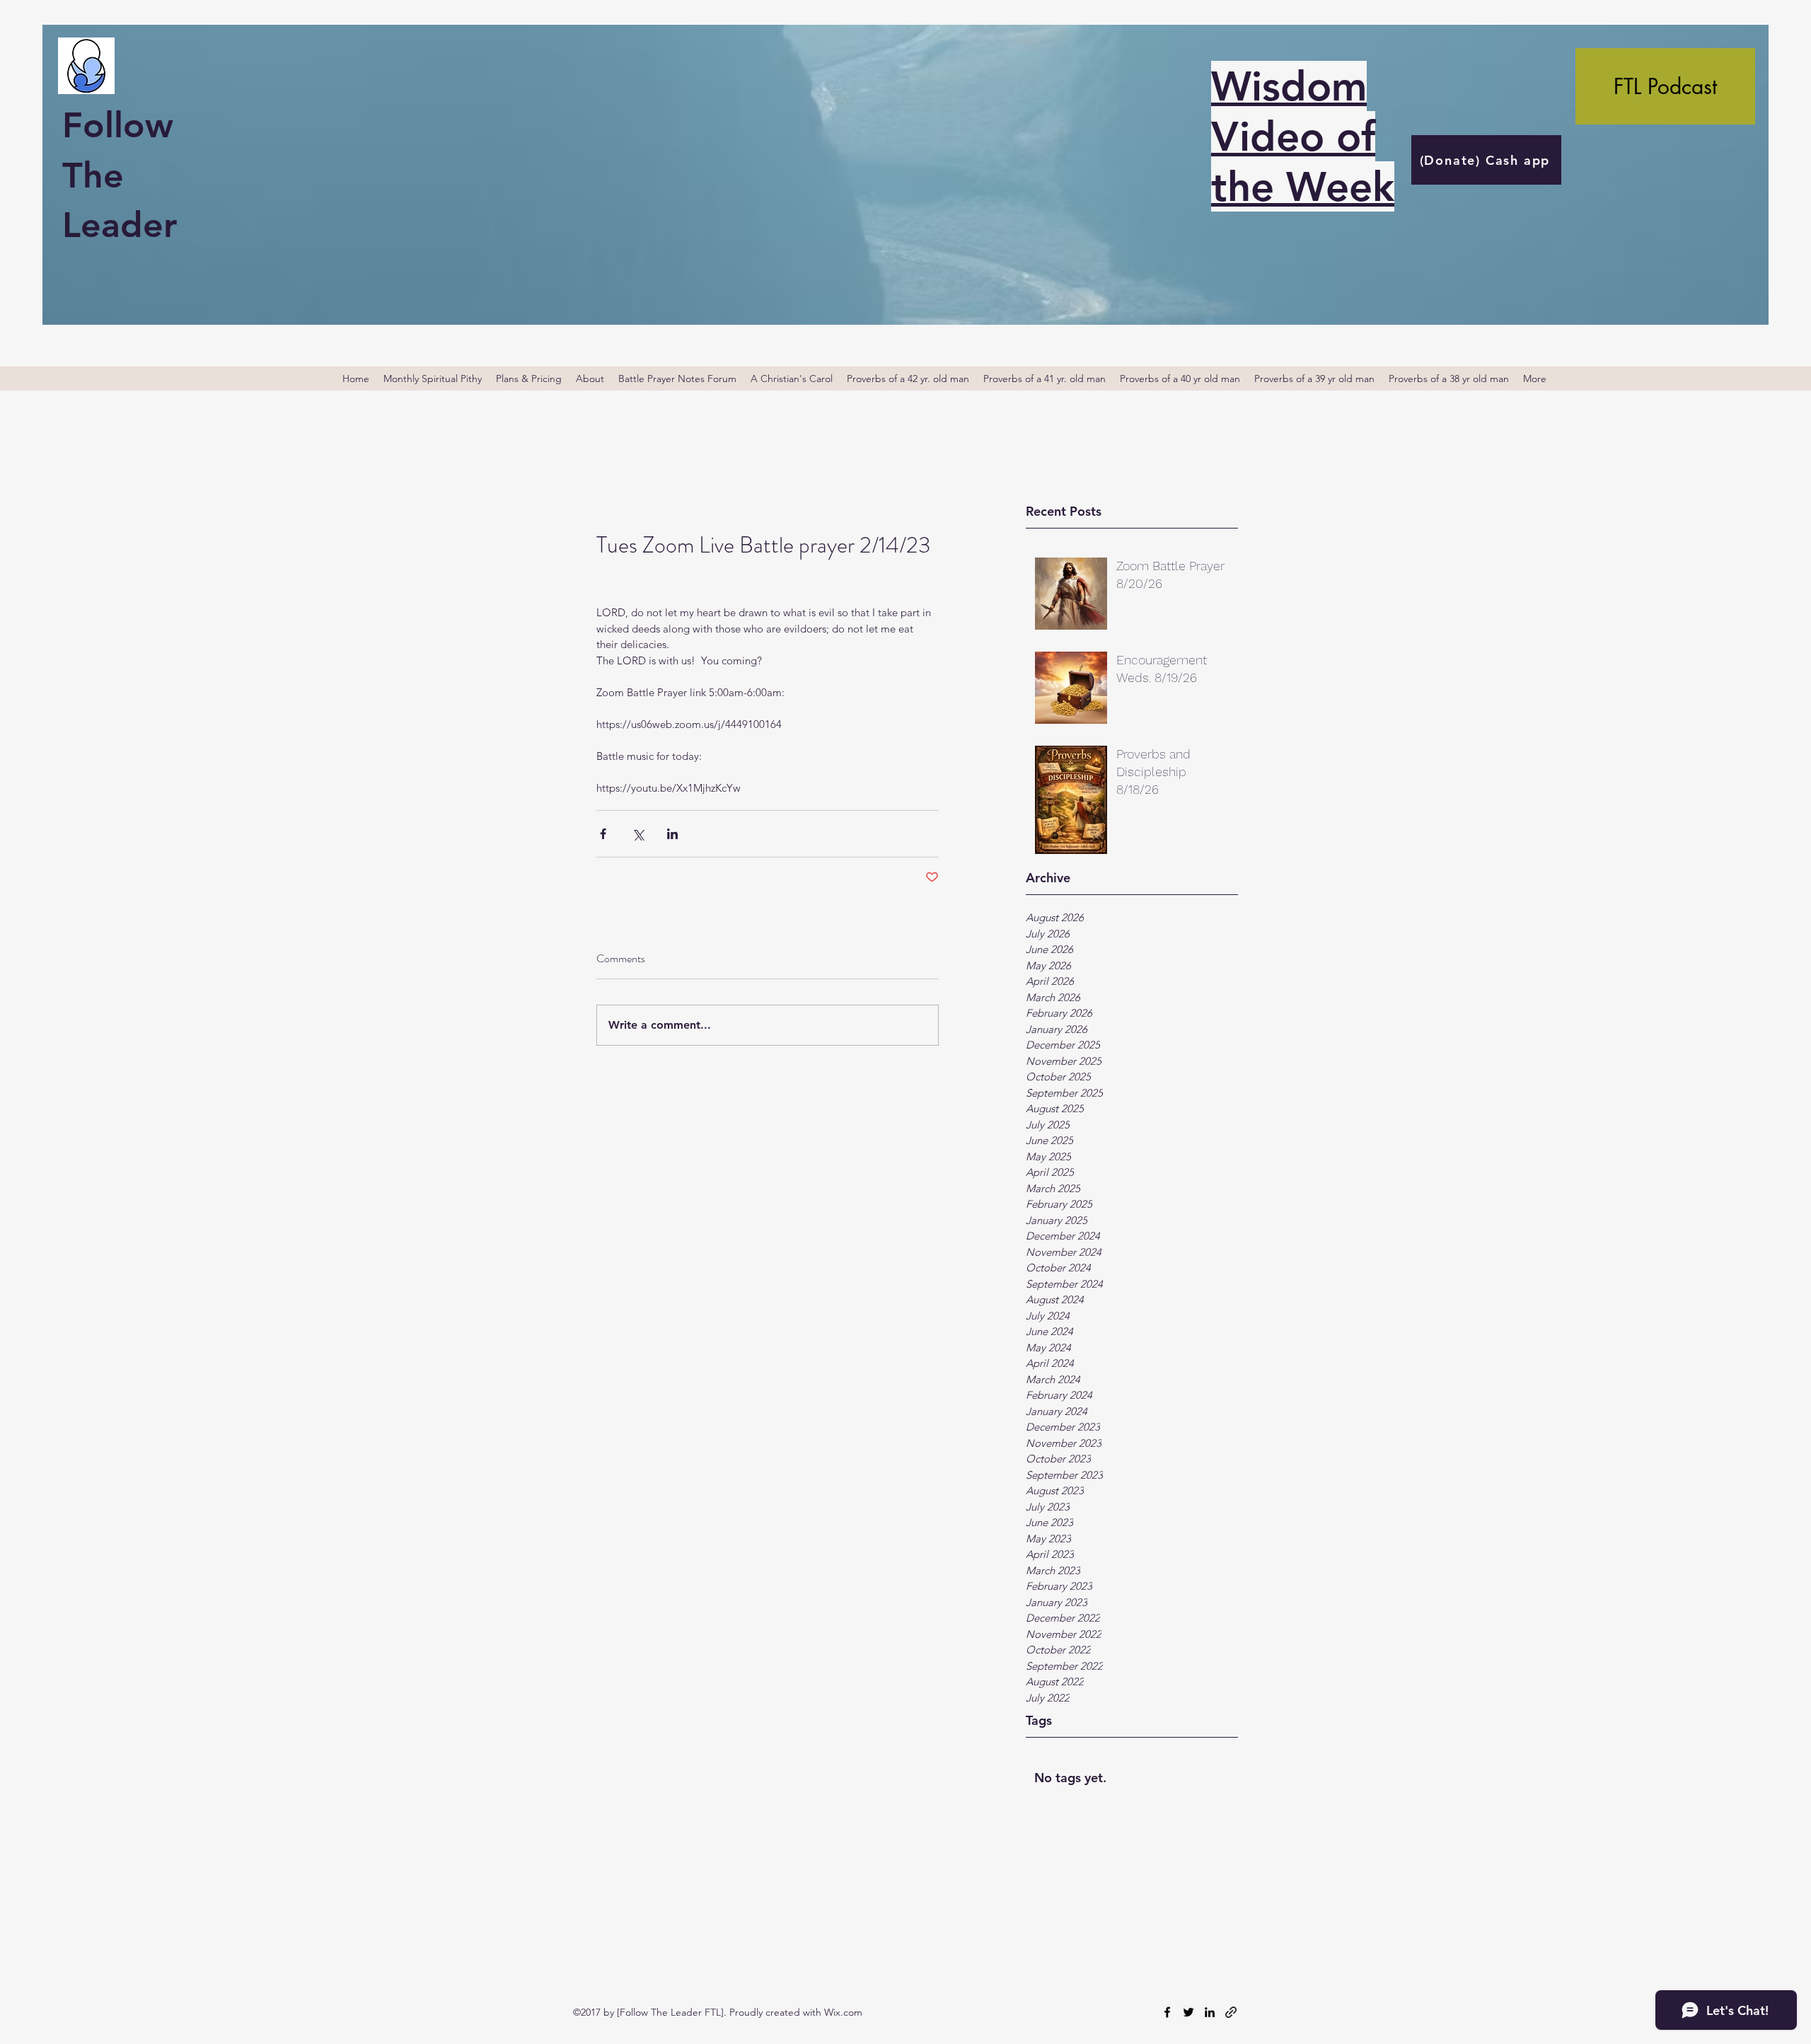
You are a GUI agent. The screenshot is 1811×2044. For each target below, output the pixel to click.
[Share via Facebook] (603, 834)
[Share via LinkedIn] (672, 834)
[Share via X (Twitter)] (638, 834)
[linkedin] (1210, 2012)
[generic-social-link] (1231, 2012)
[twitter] (1188, 2012)
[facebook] (1167, 2012)
